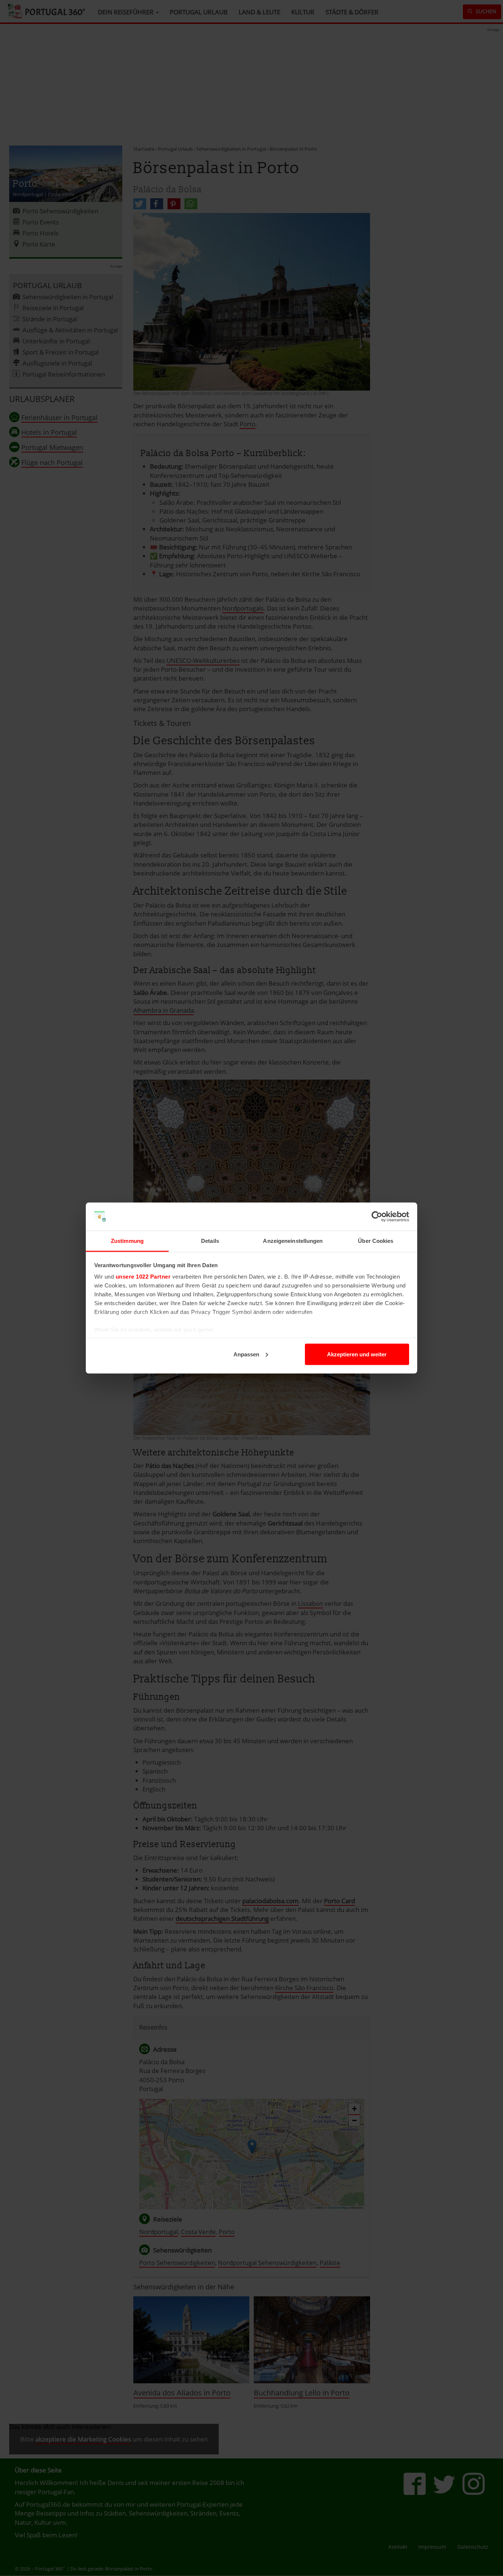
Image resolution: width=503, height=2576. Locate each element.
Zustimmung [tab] (127, 1241)
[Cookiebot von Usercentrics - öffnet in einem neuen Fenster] (377, 1217)
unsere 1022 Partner (143, 1277)
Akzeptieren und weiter (357, 1354)
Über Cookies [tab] (376, 1241)
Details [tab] (210, 1241)
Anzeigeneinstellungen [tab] (293, 1241)
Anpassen (246, 1354)
